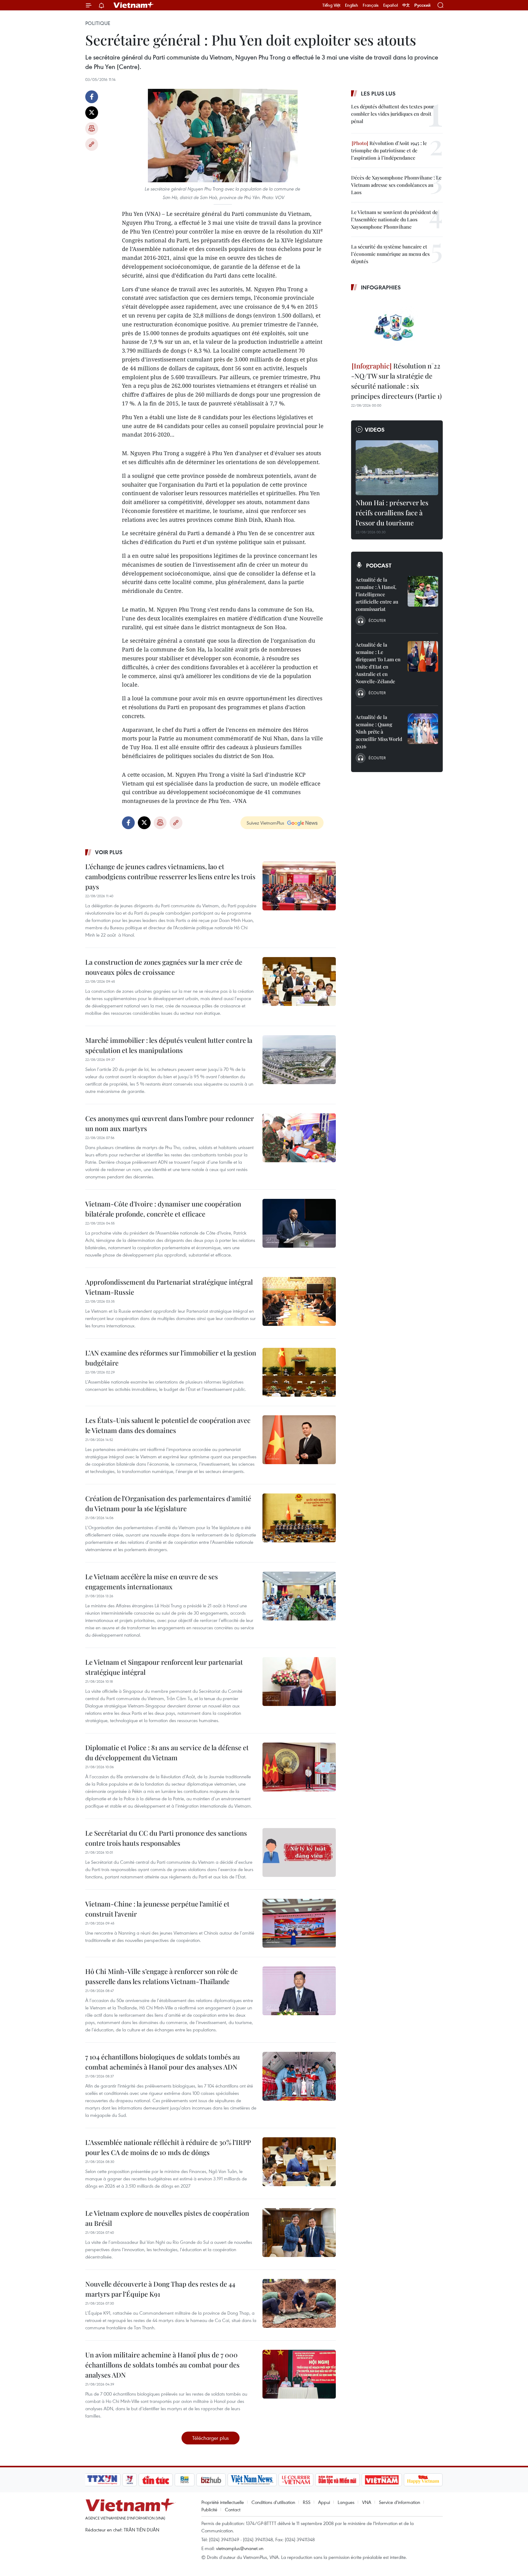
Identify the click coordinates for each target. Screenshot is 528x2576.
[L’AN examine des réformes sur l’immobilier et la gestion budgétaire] (299, 1372)
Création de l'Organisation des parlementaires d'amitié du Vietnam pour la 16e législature (168, 1503)
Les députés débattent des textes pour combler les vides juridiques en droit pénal (392, 114)
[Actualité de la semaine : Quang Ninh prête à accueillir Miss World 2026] (423, 729)
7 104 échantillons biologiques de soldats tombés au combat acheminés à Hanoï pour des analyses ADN (163, 2062)
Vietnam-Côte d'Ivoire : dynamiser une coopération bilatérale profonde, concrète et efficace (163, 1209)
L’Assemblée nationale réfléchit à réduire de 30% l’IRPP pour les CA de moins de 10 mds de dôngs (168, 2147)
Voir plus (109, 852)
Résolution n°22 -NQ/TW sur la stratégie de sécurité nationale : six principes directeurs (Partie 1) (396, 381)
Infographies (381, 287)
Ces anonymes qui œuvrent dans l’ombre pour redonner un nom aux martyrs (170, 1123)
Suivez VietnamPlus (265, 823)
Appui (324, 2502)
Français (371, 5)
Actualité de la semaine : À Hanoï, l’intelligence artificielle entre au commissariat (377, 594)
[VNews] (130, 2480)
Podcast (379, 565)
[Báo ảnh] (382, 2480)
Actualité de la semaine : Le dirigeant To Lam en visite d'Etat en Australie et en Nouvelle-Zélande (378, 663)
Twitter (92, 113)
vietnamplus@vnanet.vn (240, 2548)
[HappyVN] (423, 2480)
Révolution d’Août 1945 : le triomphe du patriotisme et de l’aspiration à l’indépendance (389, 150)
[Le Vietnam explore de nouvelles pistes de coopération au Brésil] (299, 2233)
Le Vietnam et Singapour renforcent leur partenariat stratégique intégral (164, 1667)
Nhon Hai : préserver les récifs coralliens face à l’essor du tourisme (392, 513)
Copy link (92, 144)
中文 (406, 5)
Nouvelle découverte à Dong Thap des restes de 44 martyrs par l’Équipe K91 (160, 2289)
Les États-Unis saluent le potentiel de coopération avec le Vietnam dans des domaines (168, 1425)
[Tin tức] (156, 2480)
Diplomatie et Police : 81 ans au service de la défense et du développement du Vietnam (167, 1752)
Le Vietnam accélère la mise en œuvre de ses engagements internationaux (152, 1582)
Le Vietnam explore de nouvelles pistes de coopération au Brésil (167, 2218)
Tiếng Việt (331, 5)
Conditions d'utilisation (273, 2502)
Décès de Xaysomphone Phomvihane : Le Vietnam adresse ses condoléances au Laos (396, 185)
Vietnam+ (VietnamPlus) (134, 5)
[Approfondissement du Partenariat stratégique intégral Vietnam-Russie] (299, 1301)
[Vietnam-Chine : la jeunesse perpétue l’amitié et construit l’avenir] (299, 1923)
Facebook (92, 97)
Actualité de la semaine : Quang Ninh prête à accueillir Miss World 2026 (379, 732)
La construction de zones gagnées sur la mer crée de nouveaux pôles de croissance (164, 967)
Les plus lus (378, 93)
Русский (422, 5)
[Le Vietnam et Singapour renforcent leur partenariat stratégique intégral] (299, 1682)
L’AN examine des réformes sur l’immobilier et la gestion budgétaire (171, 1358)
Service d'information (400, 2502)
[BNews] (185, 2480)
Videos (375, 430)
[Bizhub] (211, 2480)
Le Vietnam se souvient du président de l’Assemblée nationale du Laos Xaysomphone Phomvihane (394, 219)
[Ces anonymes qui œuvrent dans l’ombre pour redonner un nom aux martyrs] (299, 1138)
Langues (346, 2502)
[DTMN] (337, 2480)
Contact (233, 2509)
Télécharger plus (211, 2438)
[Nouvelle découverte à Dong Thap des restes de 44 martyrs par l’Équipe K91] (299, 2303)
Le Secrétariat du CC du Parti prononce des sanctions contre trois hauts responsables (166, 1838)
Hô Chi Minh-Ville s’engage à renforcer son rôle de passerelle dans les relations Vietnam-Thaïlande (161, 1976)
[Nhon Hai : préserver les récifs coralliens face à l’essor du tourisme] (397, 468)
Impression (92, 129)
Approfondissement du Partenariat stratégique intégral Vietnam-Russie (169, 1287)
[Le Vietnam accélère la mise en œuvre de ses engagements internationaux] (299, 1596)
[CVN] (296, 2480)
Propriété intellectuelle (223, 2502)
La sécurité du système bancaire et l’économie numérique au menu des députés (390, 254)
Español (391, 5)
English (352, 5)
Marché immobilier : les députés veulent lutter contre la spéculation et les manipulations (169, 1045)
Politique (98, 23)
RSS (307, 2502)
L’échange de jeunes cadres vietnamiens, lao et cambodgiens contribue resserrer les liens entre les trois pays (170, 876)
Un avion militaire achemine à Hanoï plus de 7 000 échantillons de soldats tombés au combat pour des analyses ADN (162, 2365)
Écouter (377, 620)
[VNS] (252, 2480)
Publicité (209, 2509)
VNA (367, 2502)
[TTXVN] (102, 2480)
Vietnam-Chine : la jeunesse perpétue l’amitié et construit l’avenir (157, 1909)
